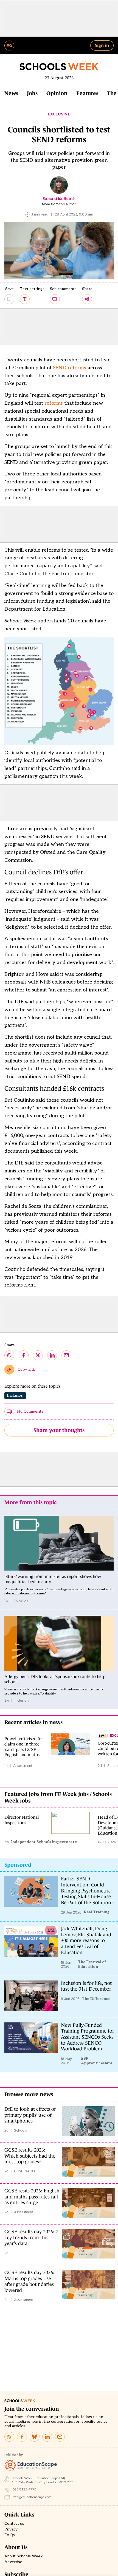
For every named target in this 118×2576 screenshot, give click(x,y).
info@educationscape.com (32, 2497)
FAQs (10, 2535)
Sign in (102, 45)
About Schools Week (24, 2556)
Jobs (32, 93)
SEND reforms (70, 368)
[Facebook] (22, 2437)
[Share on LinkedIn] (52, 1355)
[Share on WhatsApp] (9, 1355)
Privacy (11, 2529)
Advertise (13, 2562)
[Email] (60, 2437)
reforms (54, 403)
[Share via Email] (66, 1355)
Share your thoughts (59, 1430)
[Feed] (9, 2437)
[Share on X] (38, 1355)
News (11, 93)
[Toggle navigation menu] (9, 46)
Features (87, 93)
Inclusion (15, 1395)
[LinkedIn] (47, 2437)
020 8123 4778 (25, 2489)
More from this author (59, 204)
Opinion (57, 93)
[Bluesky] (35, 2437)
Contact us (14, 2524)
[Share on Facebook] (24, 1355)
